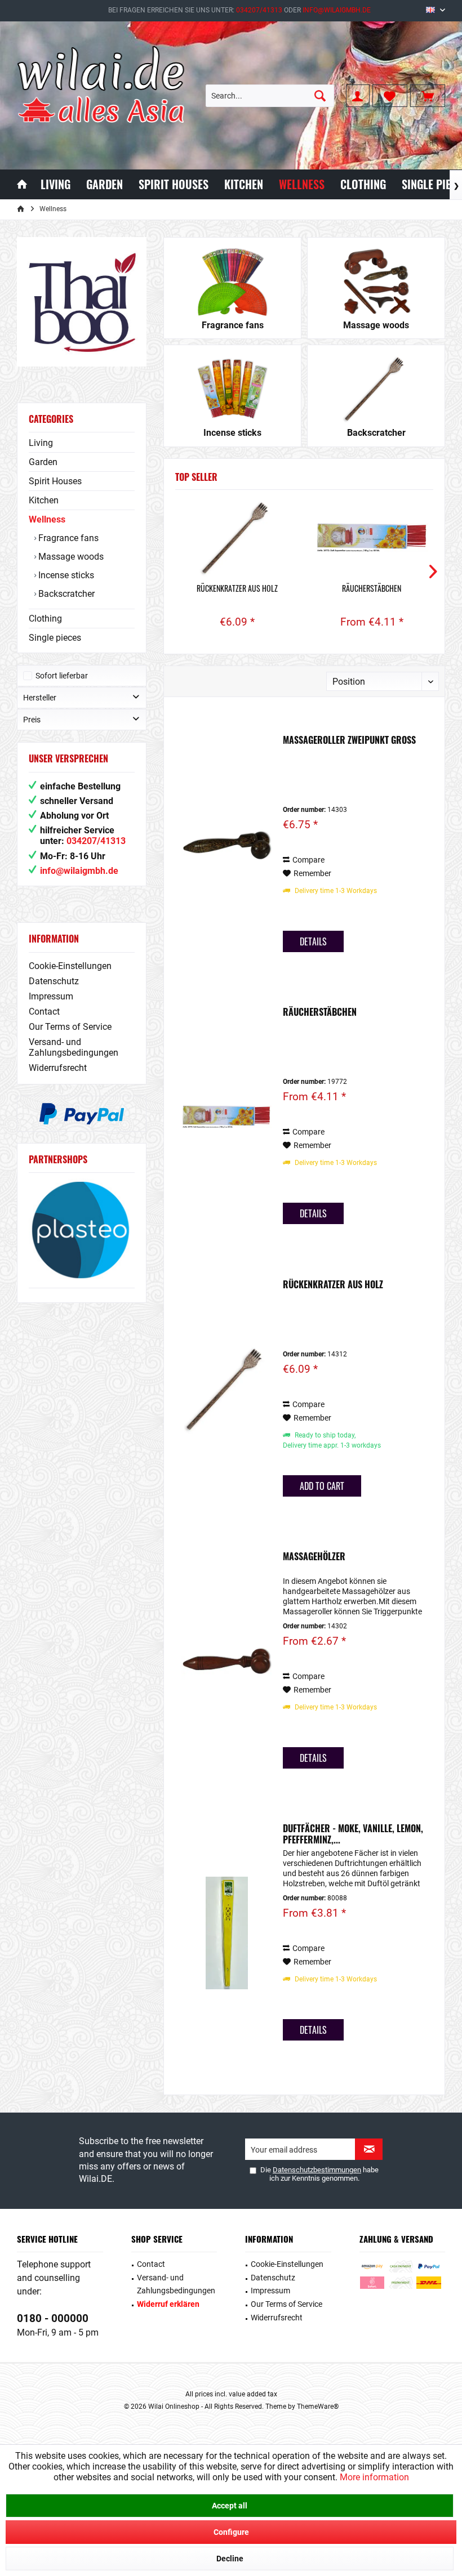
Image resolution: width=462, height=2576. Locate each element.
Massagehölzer (314, 1557)
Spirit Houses (55, 481)
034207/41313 (259, 10)
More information (374, 2477)
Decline (230, 2559)
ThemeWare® (318, 2407)
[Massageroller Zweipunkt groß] (226, 845)
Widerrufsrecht (58, 1068)
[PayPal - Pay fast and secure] (82, 1114)
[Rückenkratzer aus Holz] (237, 538)
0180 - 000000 (53, 2318)
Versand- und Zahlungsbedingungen (74, 1047)
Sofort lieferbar (62, 676)
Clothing (45, 619)
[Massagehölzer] (226, 1661)
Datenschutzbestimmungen (317, 2170)
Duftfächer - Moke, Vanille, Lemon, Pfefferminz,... (353, 1834)
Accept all (230, 2506)
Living (41, 443)
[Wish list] (390, 96)
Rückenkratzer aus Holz (237, 588)
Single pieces (55, 638)
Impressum (51, 996)
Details (313, 941)
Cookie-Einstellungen (70, 966)
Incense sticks (65, 575)
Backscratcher (65, 594)
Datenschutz (54, 981)
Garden (43, 462)
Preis (32, 720)
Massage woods (70, 557)
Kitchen (44, 500)
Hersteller (40, 698)
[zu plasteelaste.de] (82, 1230)
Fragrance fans (67, 538)
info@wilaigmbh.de (337, 10)
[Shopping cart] (428, 96)
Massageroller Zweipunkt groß (349, 740)
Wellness (47, 519)
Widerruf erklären (168, 2304)
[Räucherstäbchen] (372, 538)
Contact (44, 1012)
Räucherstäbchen (372, 588)
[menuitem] (428, 96)
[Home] (22, 184)
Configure (231, 2532)
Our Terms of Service (70, 1027)
